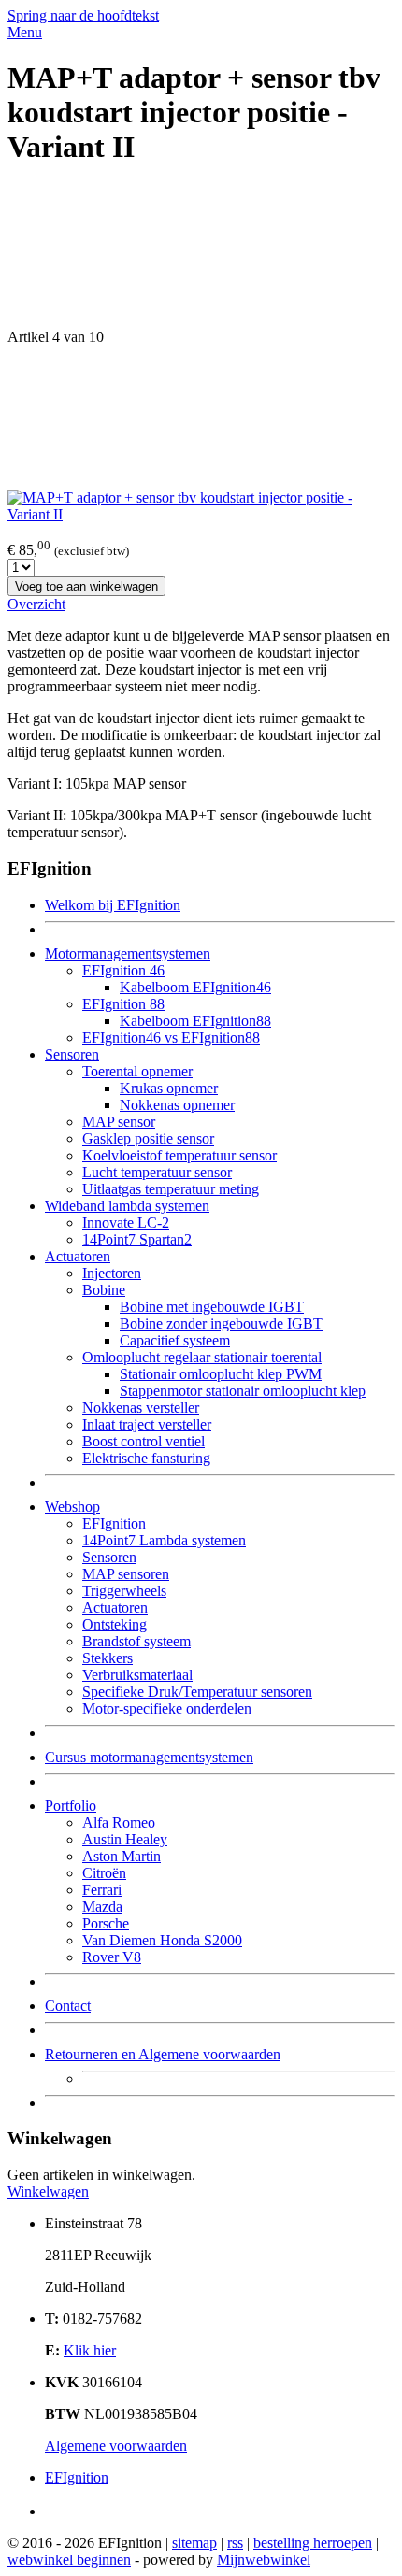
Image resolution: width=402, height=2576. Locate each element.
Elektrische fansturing (146, 1458)
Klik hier (90, 2350)
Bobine (104, 1290)
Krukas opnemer (169, 1088)
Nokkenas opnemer (177, 1105)
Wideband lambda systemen (127, 1206)
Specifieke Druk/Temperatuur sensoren (197, 1692)
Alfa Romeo (119, 1822)
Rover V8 (112, 1957)
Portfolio (71, 1806)
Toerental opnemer (137, 1071)
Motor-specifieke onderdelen (167, 1708)
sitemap (194, 2543)
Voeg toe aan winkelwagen (86, 586)
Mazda (102, 1907)
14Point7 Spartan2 (137, 1239)
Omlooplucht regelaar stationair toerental (202, 1357)
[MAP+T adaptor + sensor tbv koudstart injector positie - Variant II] (201, 514)
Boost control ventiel (144, 1441)
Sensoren (72, 1054)
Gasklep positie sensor (148, 1139)
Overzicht (36, 604)
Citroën (104, 1873)
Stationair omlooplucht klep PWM (221, 1374)
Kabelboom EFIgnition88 (195, 1021)
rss (235, 2543)
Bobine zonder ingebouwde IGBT (221, 1324)
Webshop (72, 1507)
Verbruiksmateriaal (137, 1675)
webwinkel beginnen (69, 2560)
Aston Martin (122, 1856)
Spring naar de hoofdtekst (83, 15)
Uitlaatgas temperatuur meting (171, 1189)
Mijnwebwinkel (264, 2560)
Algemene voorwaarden (116, 2446)
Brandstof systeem (136, 1641)
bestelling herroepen (313, 2543)
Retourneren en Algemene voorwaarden (163, 2054)
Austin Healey (125, 1839)
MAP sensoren (126, 1574)
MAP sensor (119, 1122)
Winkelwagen (48, 2192)
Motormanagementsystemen (128, 954)
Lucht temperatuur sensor (157, 1172)
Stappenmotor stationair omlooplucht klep (243, 1391)
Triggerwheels (124, 1591)
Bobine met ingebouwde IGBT (212, 1307)
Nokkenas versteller (141, 1408)
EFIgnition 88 (123, 1004)
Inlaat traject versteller (147, 1424)
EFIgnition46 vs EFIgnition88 (171, 1038)
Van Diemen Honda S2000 (162, 1940)
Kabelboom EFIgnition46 (195, 987)
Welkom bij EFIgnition (113, 905)
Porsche (106, 1923)
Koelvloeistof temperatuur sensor (179, 1155)
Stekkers (108, 1658)
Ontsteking (115, 1624)
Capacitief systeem (175, 1340)
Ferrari (102, 1890)
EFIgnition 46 (123, 970)
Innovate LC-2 (126, 1223)
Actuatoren (78, 1256)
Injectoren (112, 1273)
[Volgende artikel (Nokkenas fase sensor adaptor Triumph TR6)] (201, 418)
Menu (25, 32)
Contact (68, 2006)
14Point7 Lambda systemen (164, 1540)
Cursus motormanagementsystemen (149, 1757)
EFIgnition (114, 1523)
